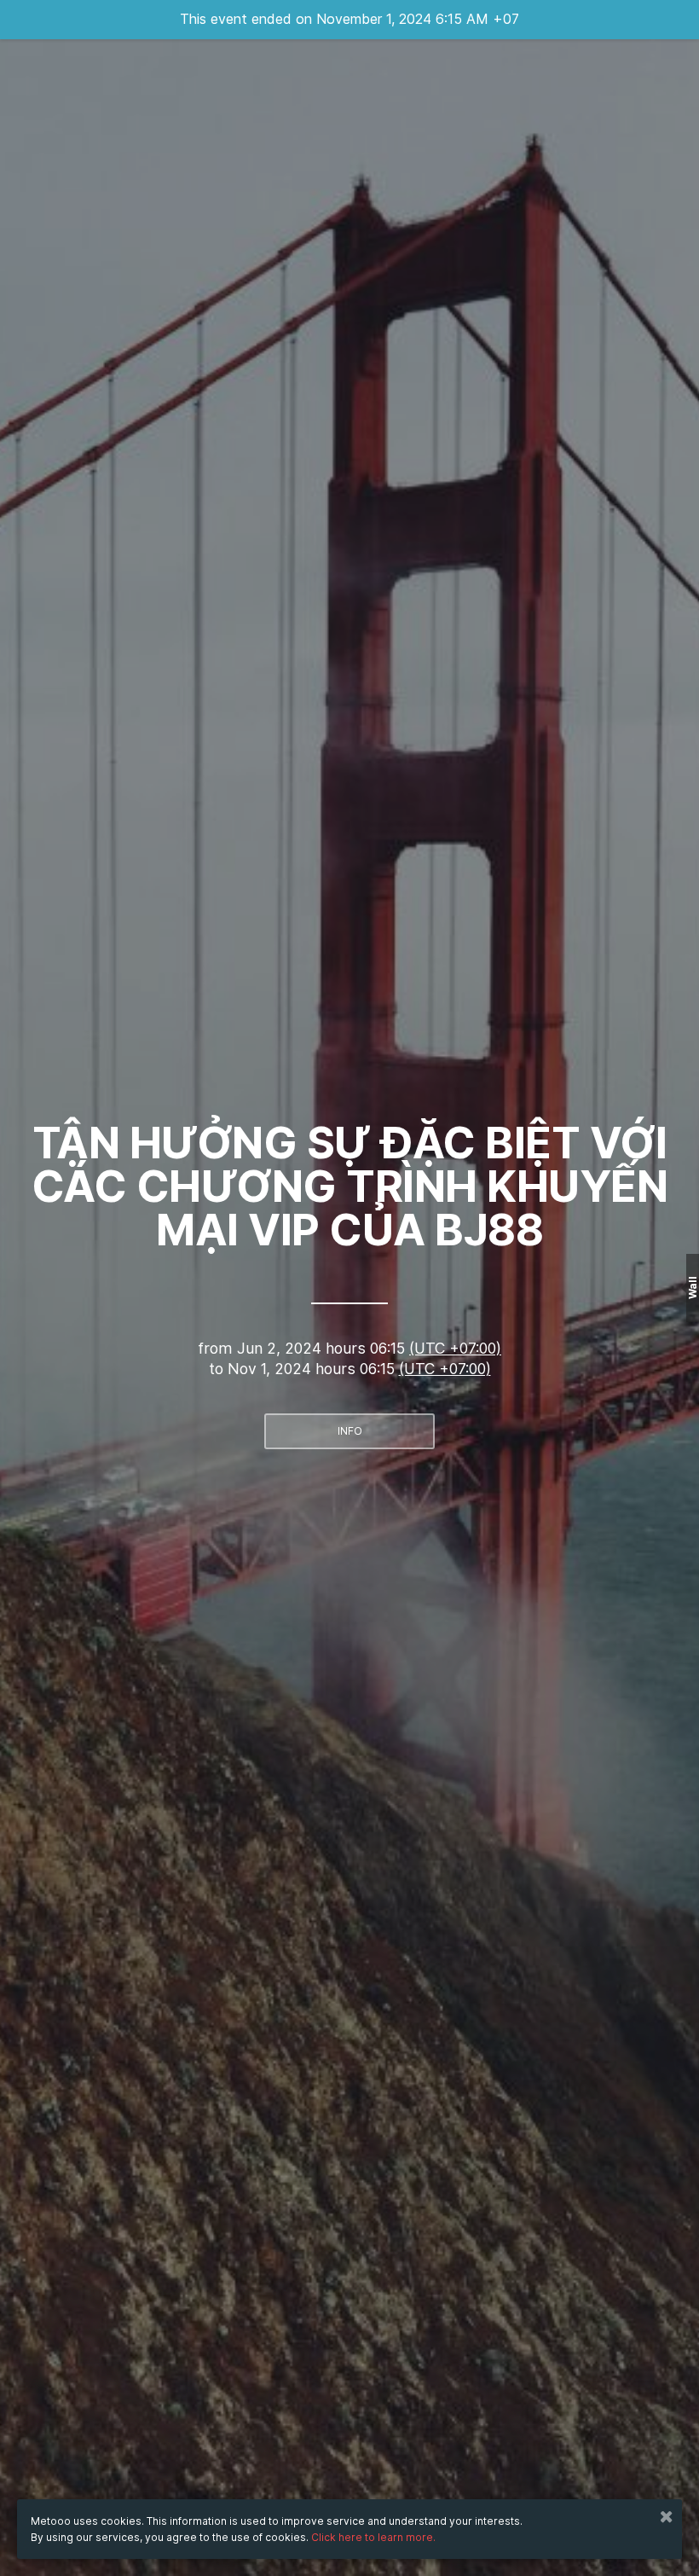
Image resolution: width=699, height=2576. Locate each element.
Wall (693, 1288)
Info (350, 1431)
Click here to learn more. (373, 2537)
